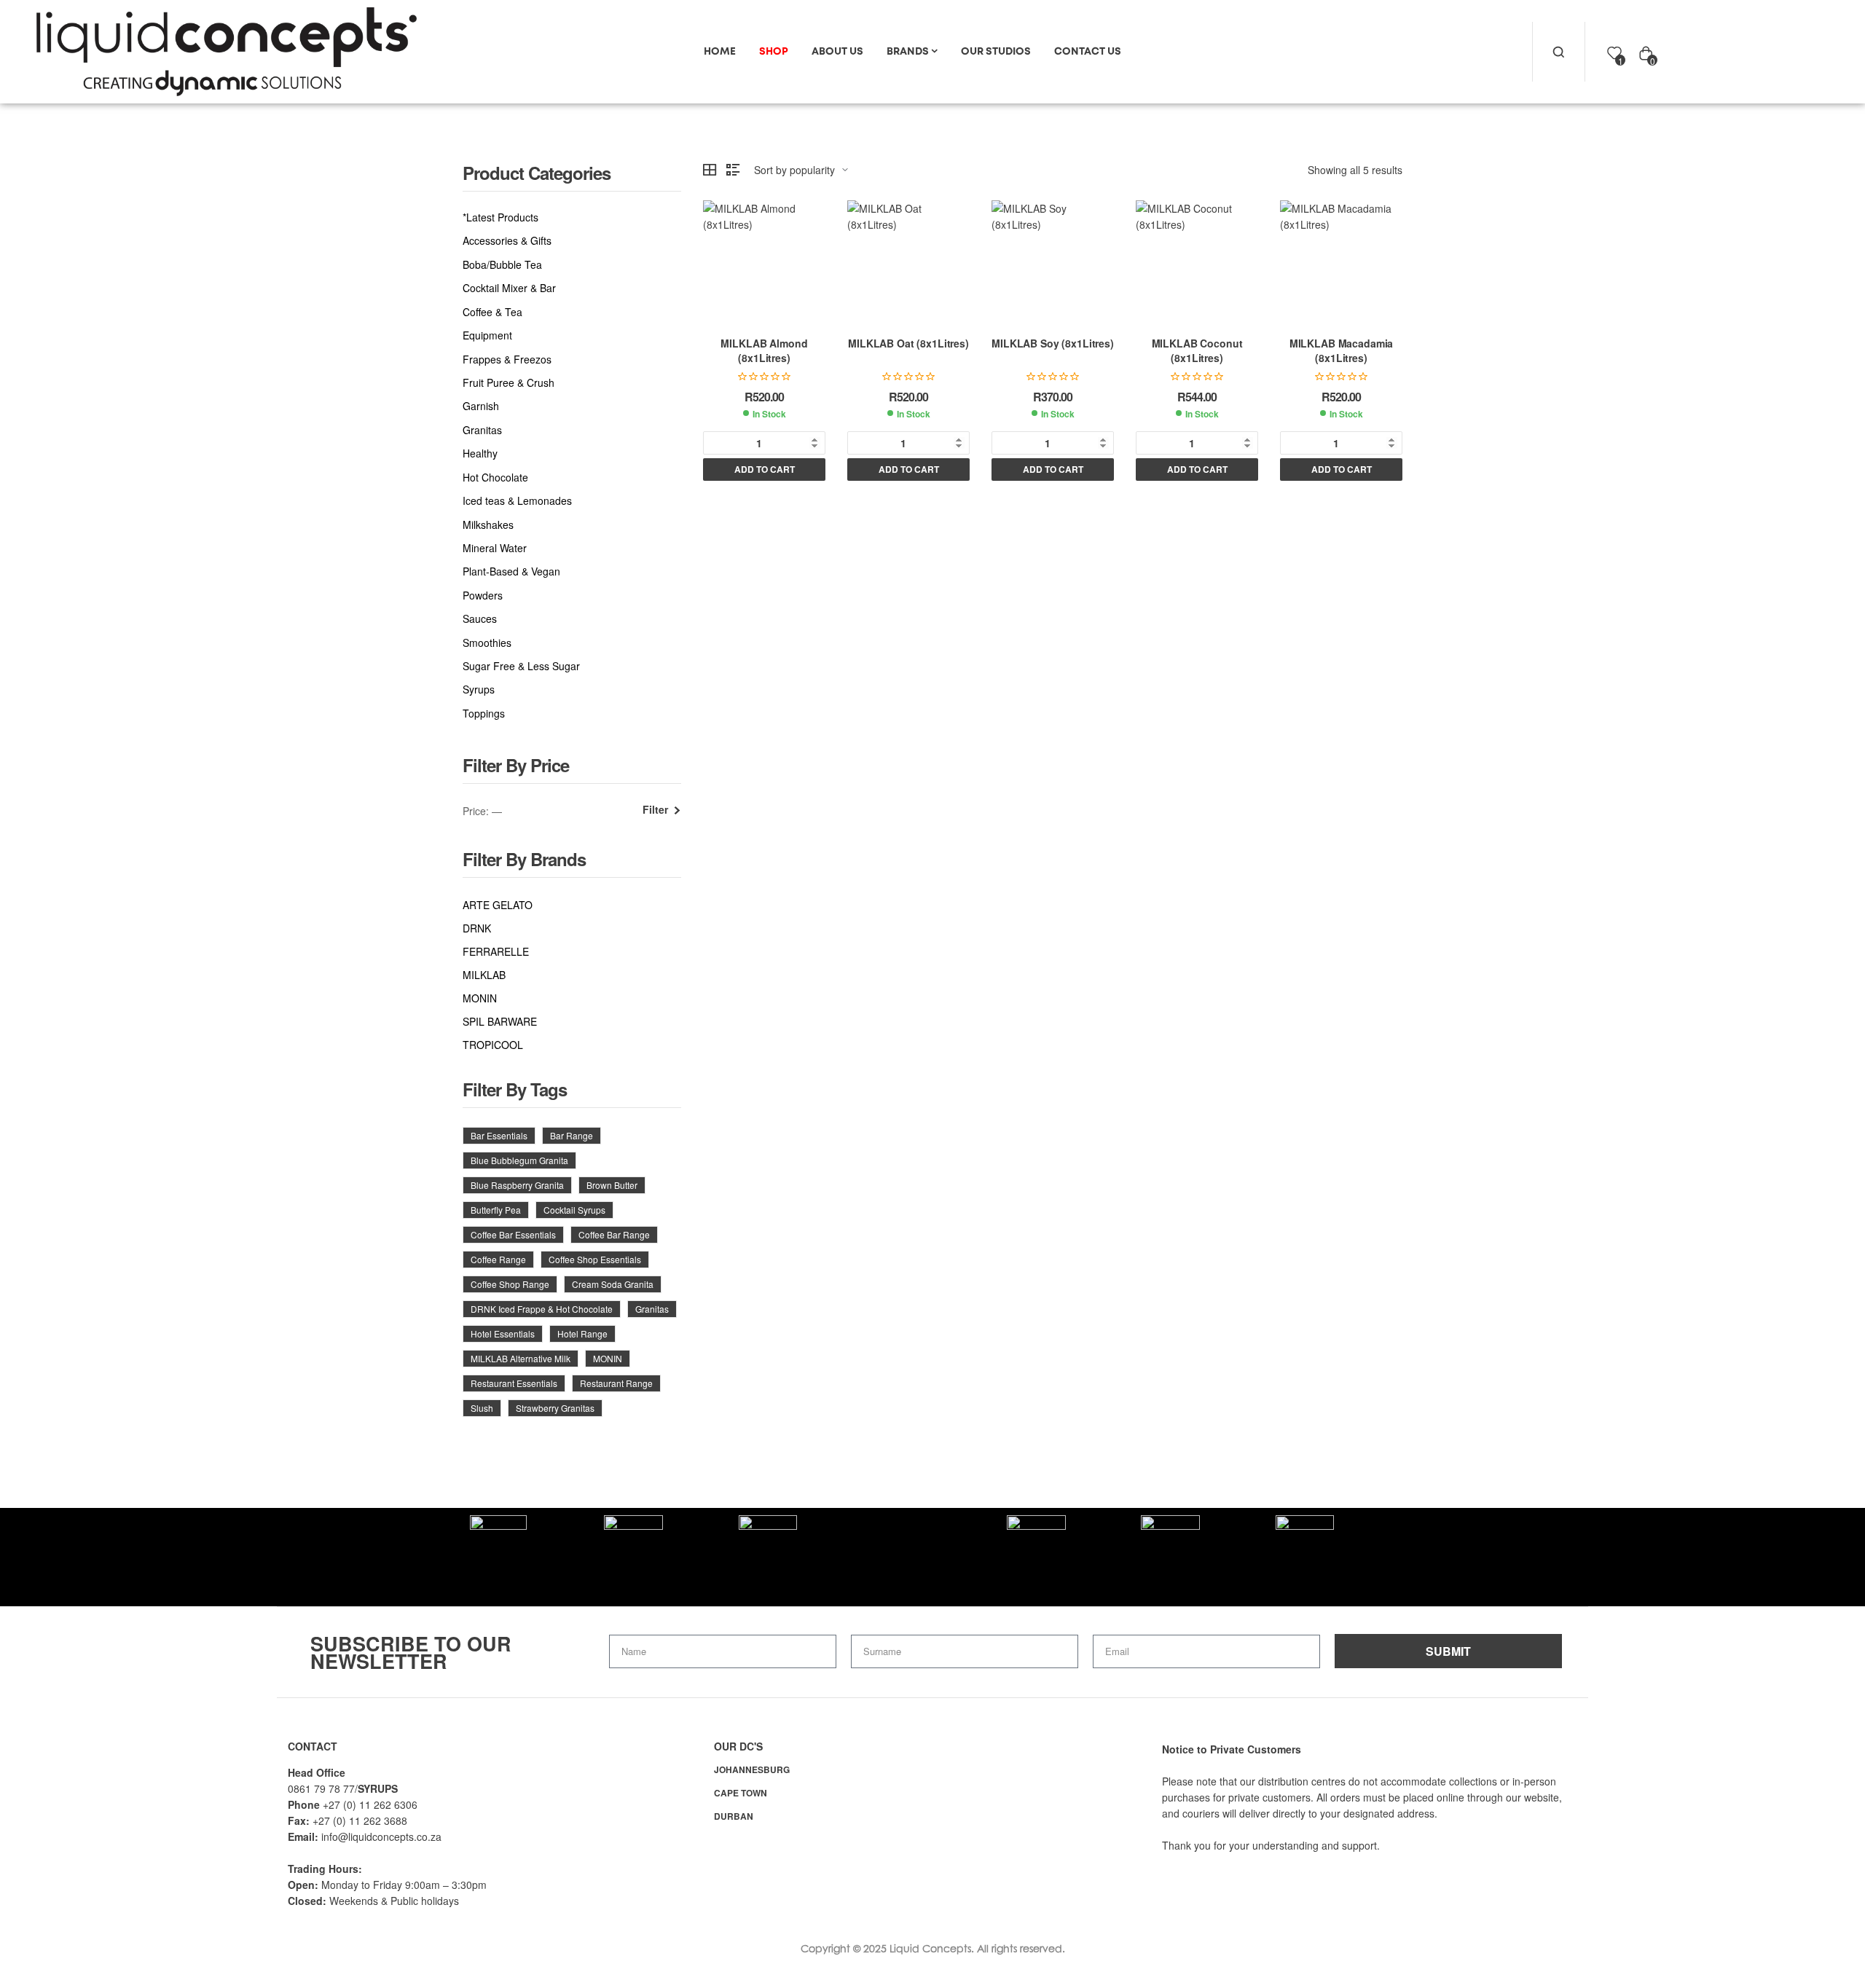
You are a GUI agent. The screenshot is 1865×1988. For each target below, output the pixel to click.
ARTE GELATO (498, 905)
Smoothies (487, 643)
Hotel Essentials (503, 1333)
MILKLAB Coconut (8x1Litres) (1197, 350)
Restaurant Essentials (514, 1383)
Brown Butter (612, 1185)
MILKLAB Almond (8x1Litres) (764, 350)
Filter (655, 810)
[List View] (733, 170)
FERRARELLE (496, 951)
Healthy (480, 453)
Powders (483, 596)
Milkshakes (488, 525)
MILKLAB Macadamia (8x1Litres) (1342, 350)
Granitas (482, 430)
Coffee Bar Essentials (513, 1234)
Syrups (479, 689)
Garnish (481, 406)
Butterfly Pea (496, 1210)
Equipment (487, 335)
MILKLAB (484, 975)
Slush (482, 1408)
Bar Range (572, 1135)
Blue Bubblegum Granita (519, 1160)
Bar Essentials (499, 1135)
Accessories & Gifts (507, 241)
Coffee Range (498, 1259)
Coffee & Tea (492, 312)
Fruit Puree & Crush (509, 383)
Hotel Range (582, 1333)
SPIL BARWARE (500, 1021)
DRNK (477, 928)
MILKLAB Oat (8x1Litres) (908, 343)
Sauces (480, 619)
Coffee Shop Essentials (595, 1259)
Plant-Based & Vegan (511, 571)
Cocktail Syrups (574, 1210)
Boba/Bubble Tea (502, 265)
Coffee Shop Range (510, 1284)
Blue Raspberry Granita (517, 1185)
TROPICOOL (493, 1045)
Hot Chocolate (495, 478)
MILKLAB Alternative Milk (521, 1358)
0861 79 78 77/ (323, 1788)
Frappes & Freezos (507, 360)
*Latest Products (500, 217)
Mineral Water (495, 548)
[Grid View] (710, 170)
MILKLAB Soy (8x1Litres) (1053, 343)
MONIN (480, 998)
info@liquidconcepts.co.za (381, 1836)
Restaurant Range (616, 1383)
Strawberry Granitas (555, 1408)
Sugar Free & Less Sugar (521, 666)
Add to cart (765, 469)
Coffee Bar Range (614, 1234)
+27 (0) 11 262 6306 (370, 1804)
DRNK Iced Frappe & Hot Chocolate (542, 1309)
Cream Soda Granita (613, 1284)
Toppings (484, 714)
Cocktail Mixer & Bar (509, 288)
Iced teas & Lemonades (517, 501)
